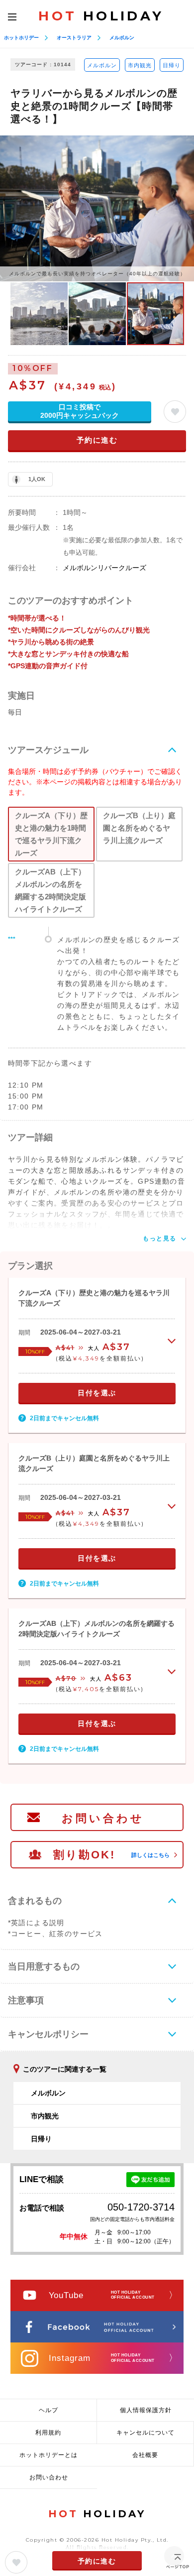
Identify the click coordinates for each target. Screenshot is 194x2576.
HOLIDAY (101, 16)
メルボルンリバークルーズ (104, 568)
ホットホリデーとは (48, 2455)
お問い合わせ (103, 1818)
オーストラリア (74, 38)
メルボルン (122, 38)
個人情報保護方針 (146, 2410)
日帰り (172, 65)
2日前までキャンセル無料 (64, 1418)
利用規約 (48, 2433)
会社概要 (145, 2455)
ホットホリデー (21, 38)
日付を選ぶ (97, 1393)
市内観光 (140, 65)
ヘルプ (48, 2410)
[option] (97, 208)
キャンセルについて (145, 2433)
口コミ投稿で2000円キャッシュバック (80, 411)
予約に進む (97, 440)
